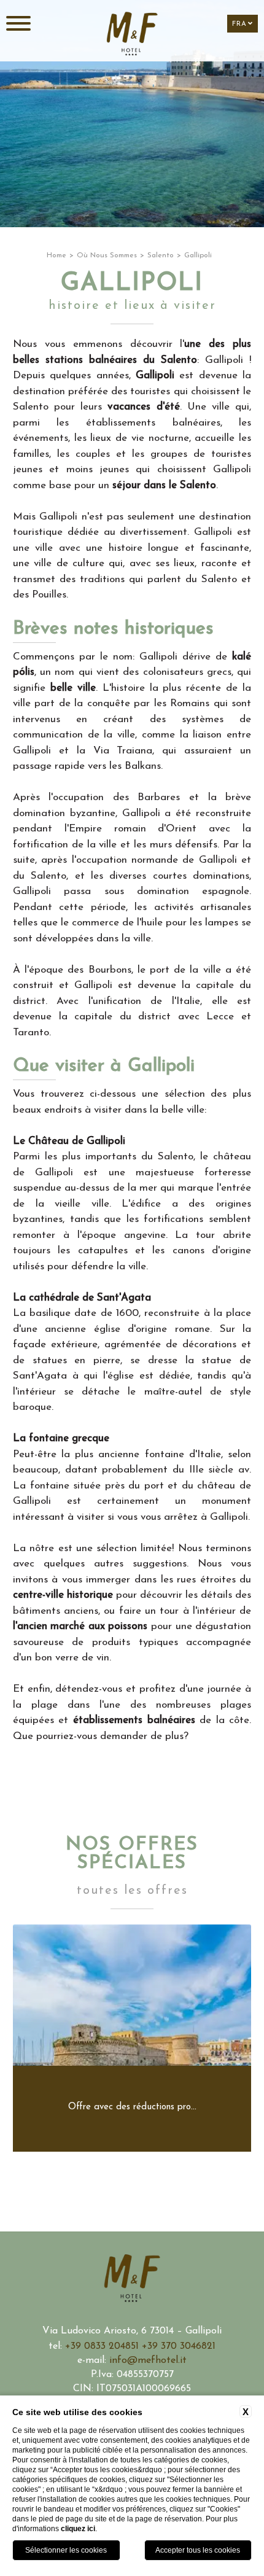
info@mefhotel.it (148, 2360)
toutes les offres (132, 1891)
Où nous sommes (107, 255)
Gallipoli (198, 255)
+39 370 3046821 (179, 2346)
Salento (161, 255)
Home (56, 255)
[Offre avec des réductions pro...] (132, 2149)
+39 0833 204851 (103, 2346)
